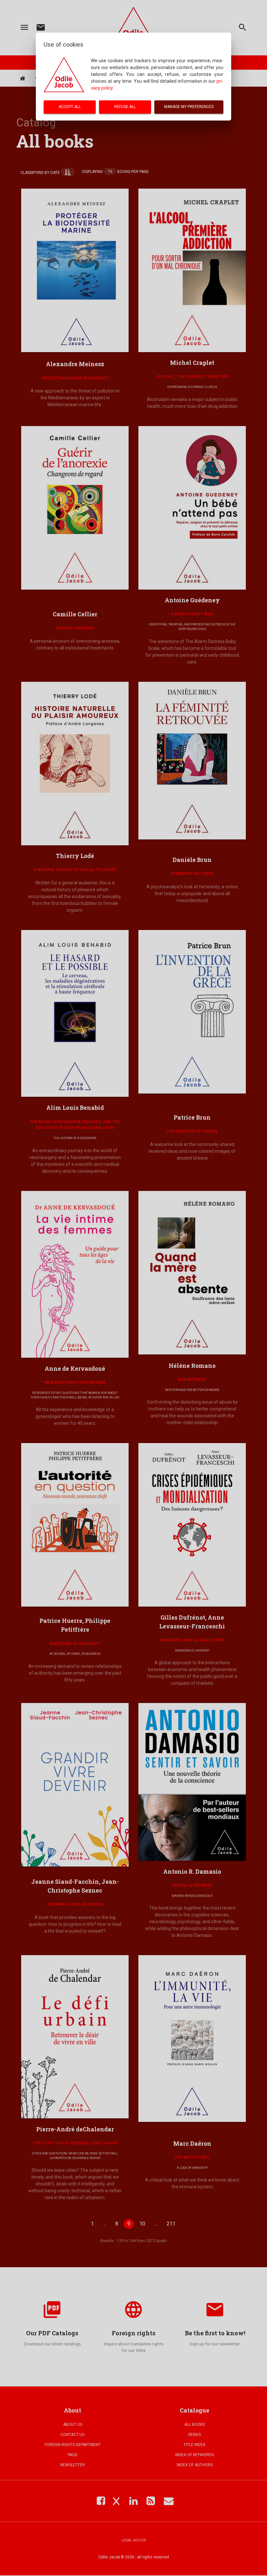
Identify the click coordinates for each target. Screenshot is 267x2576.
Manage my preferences (189, 107)
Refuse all (125, 107)
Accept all (70, 107)
